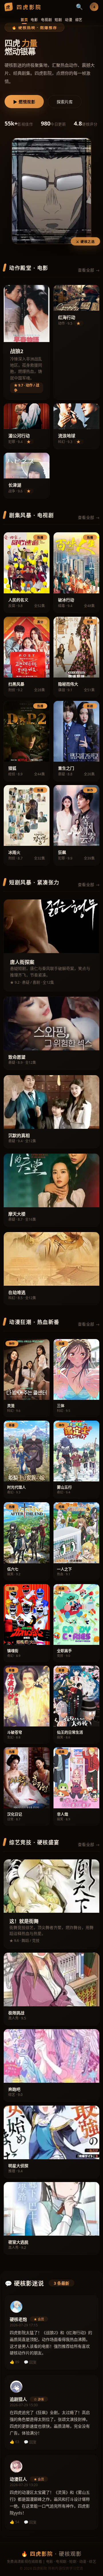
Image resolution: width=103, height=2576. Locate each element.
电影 (34, 20)
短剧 (58, 20)
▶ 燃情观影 (24, 102)
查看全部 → (89, 270)
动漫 (69, 20)
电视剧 (46, 20)
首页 (24, 20)
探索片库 (65, 102)
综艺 (79, 20)
